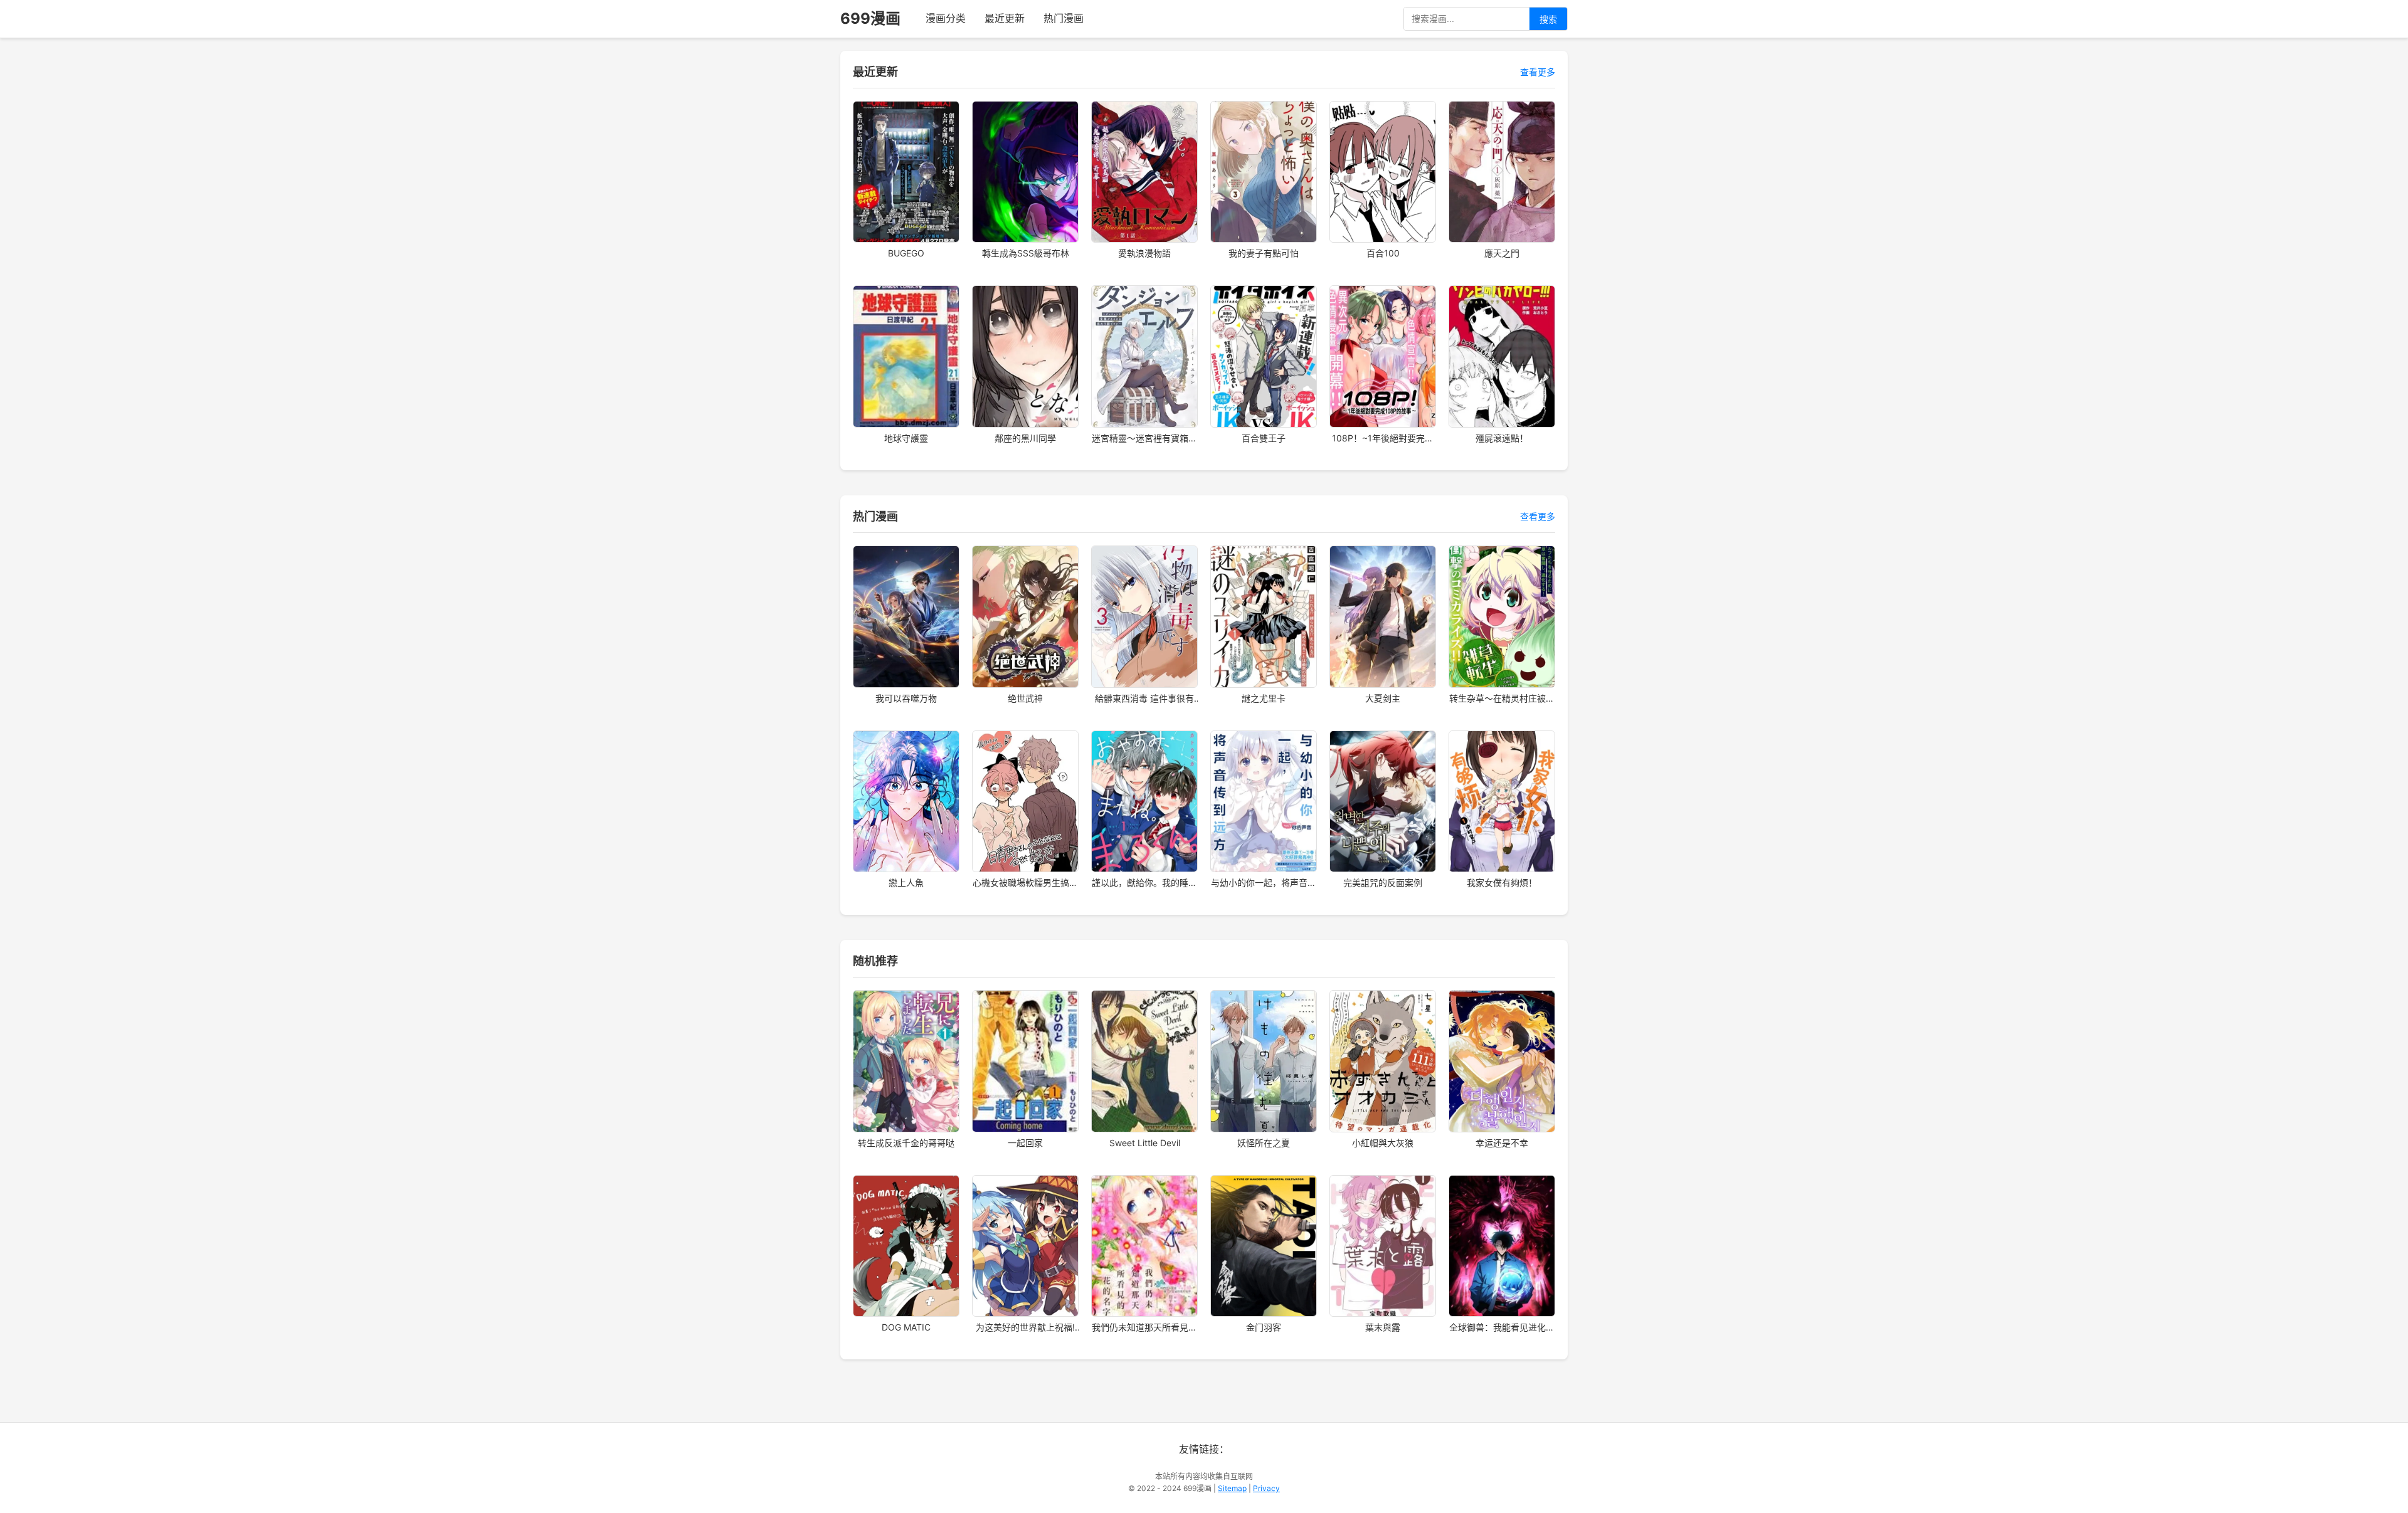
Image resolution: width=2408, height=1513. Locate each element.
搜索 (1548, 19)
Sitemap (1232, 1488)
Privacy (1266, 1488)
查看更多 (1538, 72)
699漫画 (870, 18)
